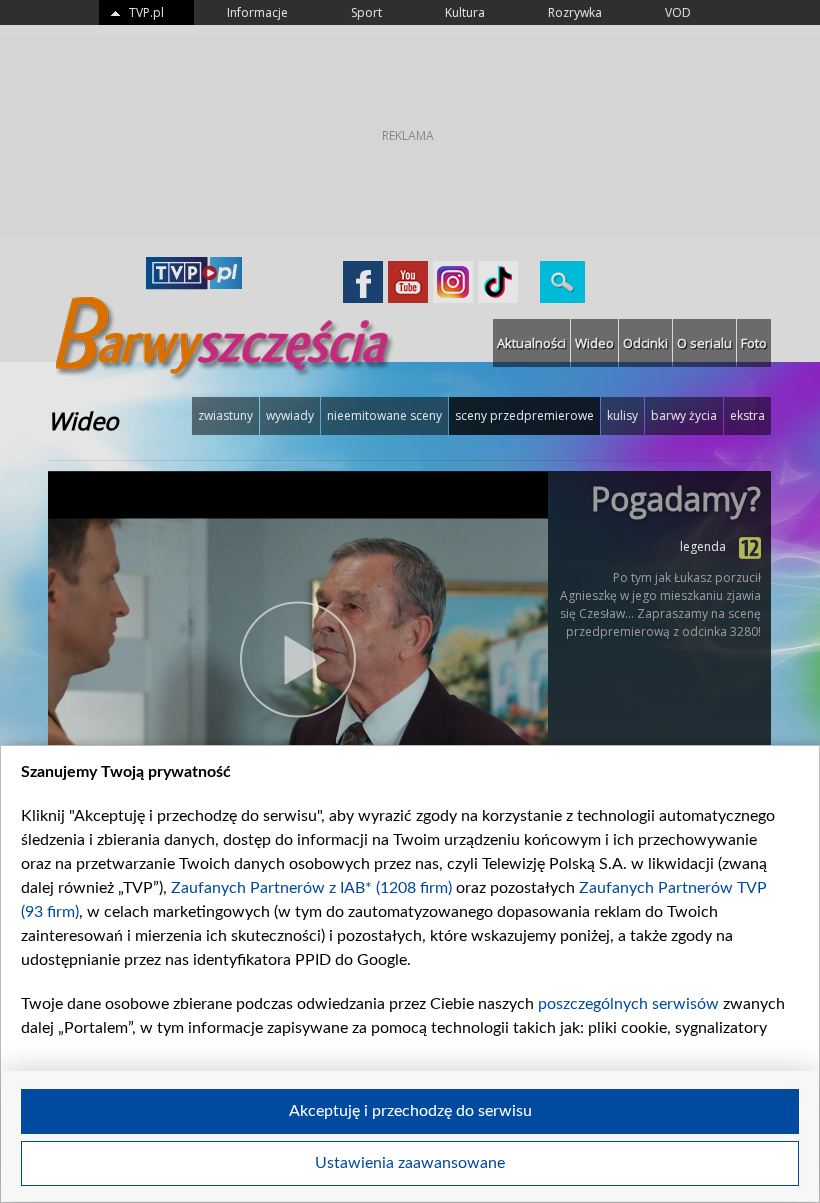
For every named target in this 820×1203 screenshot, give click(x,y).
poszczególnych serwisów (628, 1004)
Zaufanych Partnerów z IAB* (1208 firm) (311, 888)
